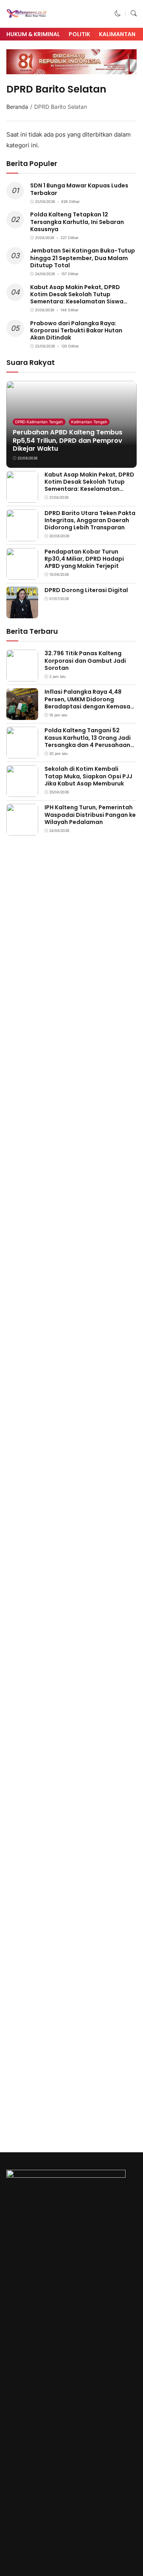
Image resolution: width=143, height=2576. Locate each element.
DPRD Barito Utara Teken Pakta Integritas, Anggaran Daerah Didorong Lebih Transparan (90, 520)
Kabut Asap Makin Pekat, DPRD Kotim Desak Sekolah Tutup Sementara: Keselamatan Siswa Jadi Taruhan (77, 298)
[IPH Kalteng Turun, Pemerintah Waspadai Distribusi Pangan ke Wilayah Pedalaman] (22, 830)
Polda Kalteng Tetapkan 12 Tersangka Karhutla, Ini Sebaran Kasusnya (77, 222)
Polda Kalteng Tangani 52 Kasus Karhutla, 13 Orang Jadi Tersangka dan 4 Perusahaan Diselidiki (88, 741)
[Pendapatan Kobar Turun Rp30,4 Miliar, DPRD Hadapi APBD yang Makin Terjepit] (22, 574)
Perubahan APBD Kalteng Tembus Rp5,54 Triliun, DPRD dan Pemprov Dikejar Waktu (68, 441)
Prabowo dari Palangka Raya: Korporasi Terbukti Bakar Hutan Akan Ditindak (76, 330)
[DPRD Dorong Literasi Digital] (22, 613)
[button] (118, 14)
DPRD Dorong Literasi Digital (86, 590)
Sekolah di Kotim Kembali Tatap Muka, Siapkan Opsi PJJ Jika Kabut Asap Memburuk (88, 776)
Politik (79, 34)
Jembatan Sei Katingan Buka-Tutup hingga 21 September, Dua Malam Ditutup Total (83, 258)
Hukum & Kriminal (33, 34)
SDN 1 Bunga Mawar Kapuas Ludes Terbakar (79, 189)
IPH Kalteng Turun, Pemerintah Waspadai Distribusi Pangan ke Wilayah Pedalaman (90, 814)
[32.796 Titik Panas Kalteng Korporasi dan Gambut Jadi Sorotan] (22, 676)
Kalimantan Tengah (89, 422)
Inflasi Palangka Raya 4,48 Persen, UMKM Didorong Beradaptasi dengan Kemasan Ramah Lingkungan (89, 703)
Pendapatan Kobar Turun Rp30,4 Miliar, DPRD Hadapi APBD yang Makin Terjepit (84, 559)
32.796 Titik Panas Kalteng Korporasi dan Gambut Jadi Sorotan (85, 660)
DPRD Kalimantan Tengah (39, 422)
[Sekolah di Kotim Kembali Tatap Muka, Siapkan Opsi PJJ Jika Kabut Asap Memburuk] (22, 792)
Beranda (17, 107)
